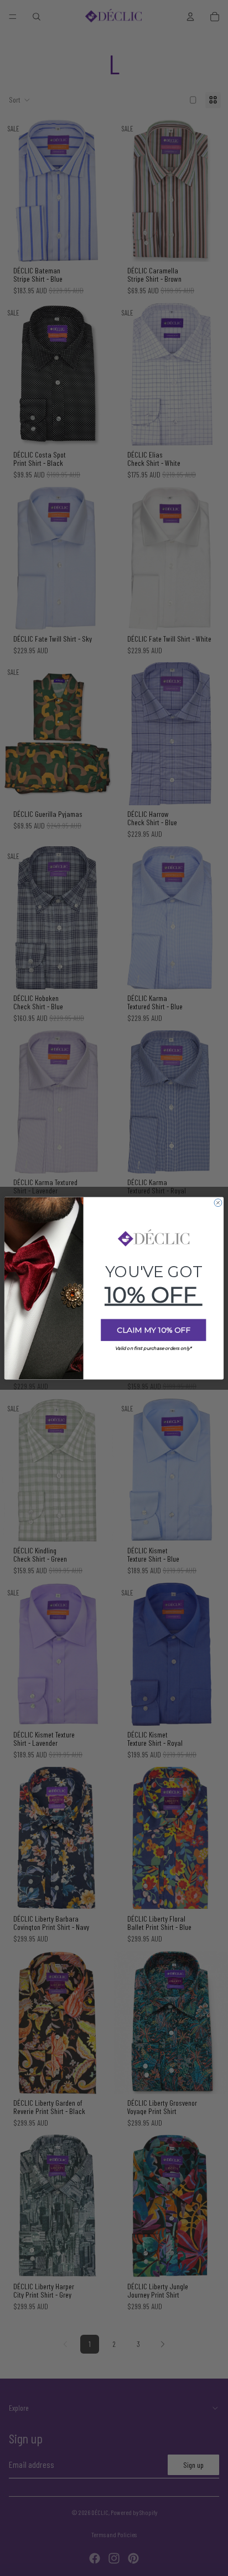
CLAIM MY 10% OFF (154, 1330)
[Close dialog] (218, 1202)
